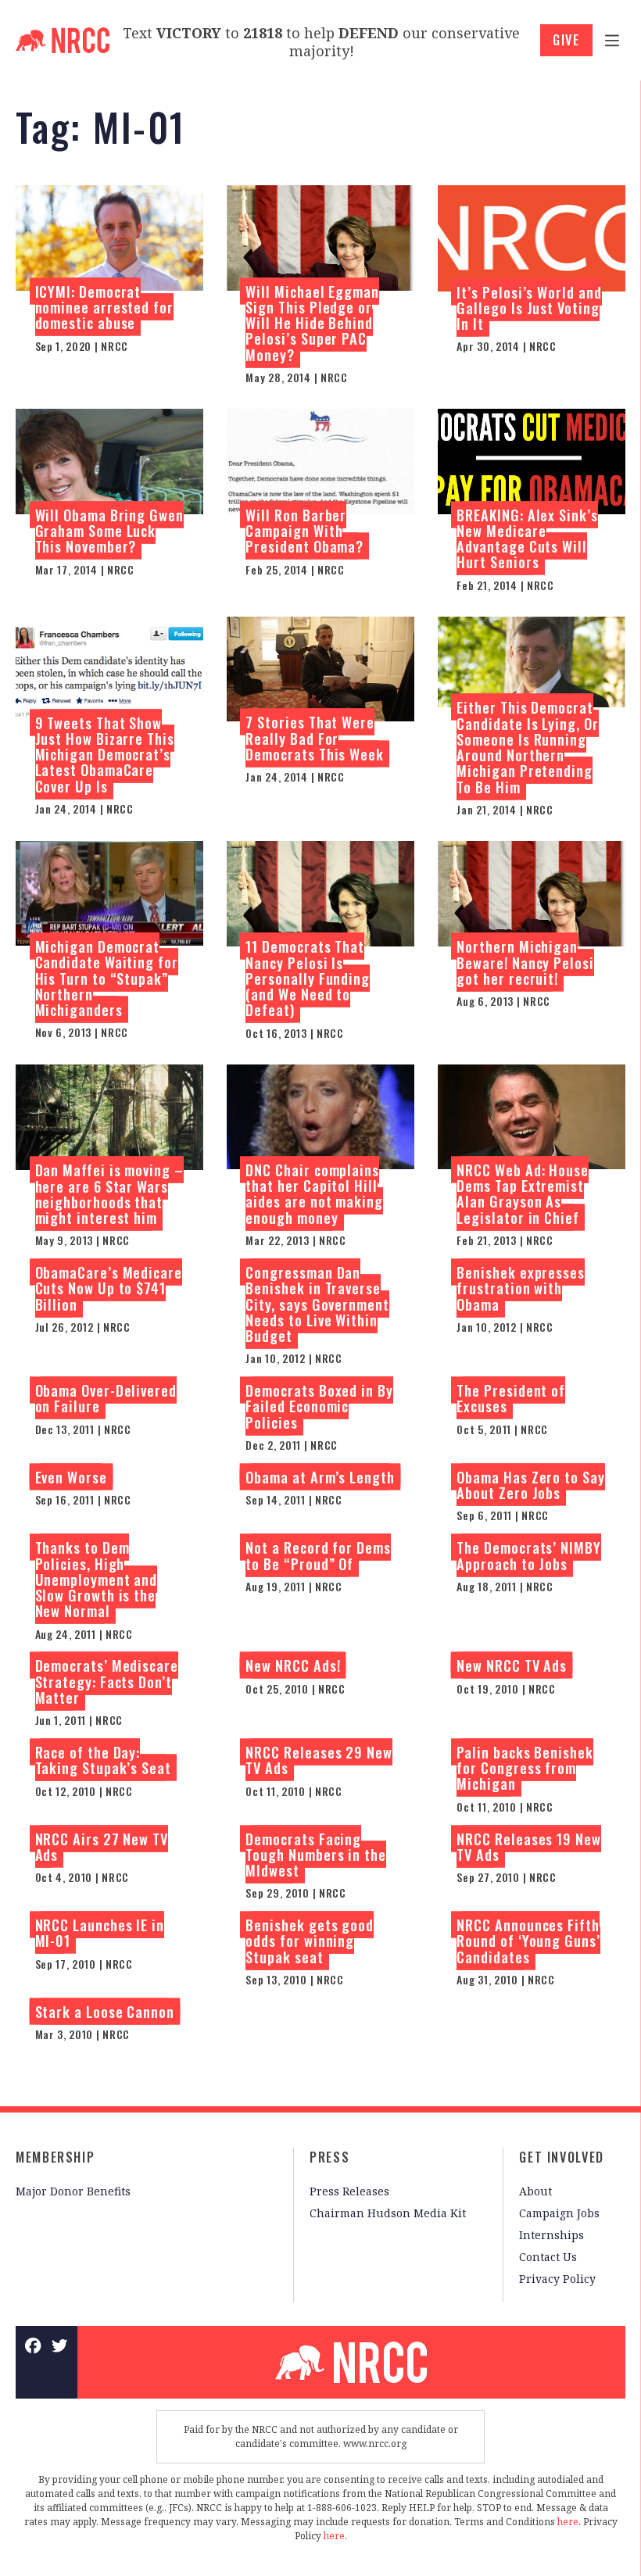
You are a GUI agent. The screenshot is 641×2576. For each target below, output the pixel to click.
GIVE (566, 40)
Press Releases (349, 2191)
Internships (551, 2235)
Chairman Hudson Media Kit (388, 2213)
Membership (55, 2157)
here (568, 2522)
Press (329, 2157)
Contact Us (548, 2257)
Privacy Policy (557, 2279)
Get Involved (562, 2157)
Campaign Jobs (559, 2213)
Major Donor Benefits (73, 2191)
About (535, 2191)
